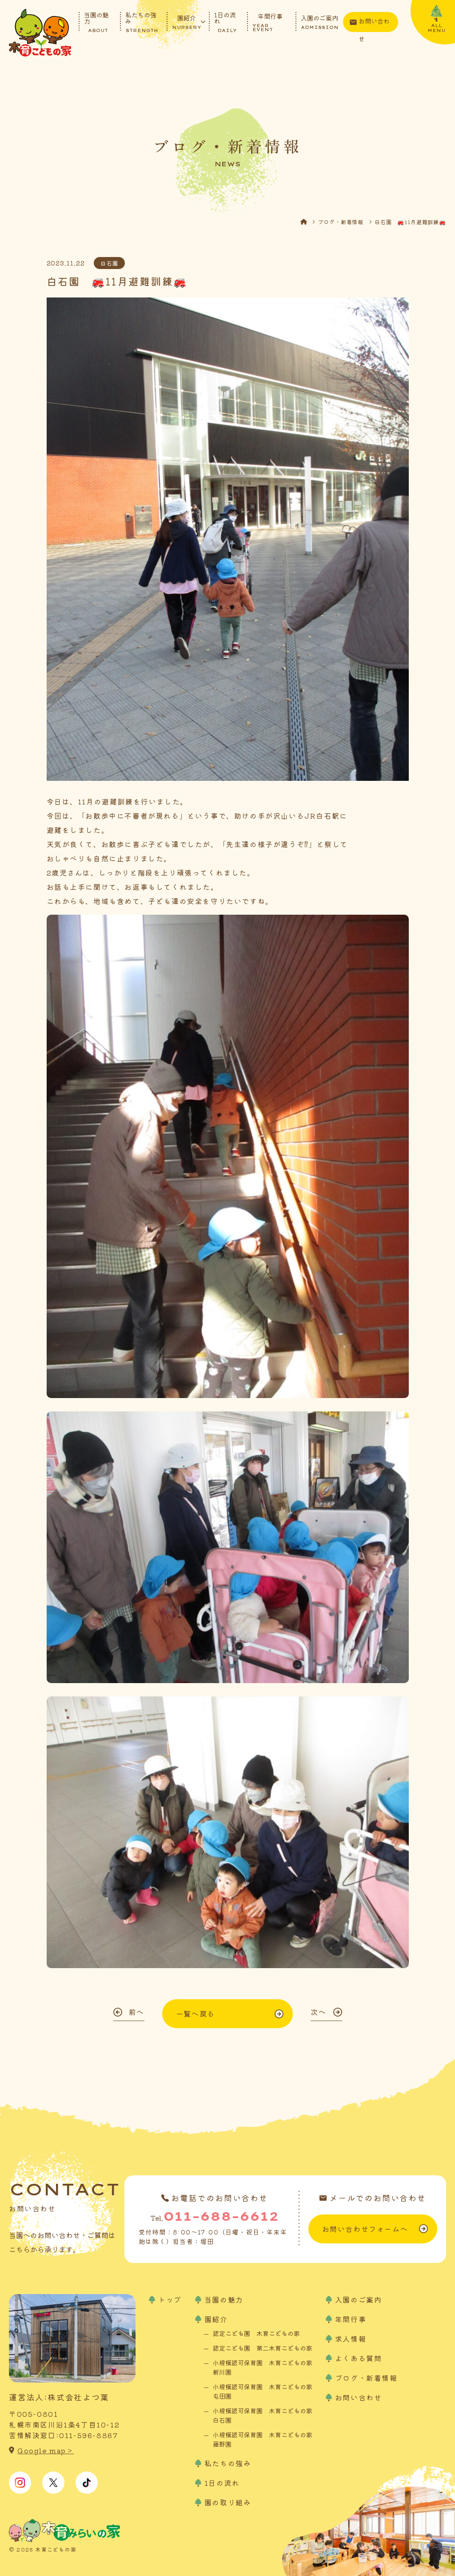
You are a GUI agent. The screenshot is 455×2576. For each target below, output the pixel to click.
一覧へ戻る (196, 2013)
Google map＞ (46, 2450)
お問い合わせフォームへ (365, 2229)
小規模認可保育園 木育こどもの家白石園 (263, 2415)
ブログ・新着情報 (341, 222)
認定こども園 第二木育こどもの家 (263, 2348)
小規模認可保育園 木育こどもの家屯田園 (263, 2391)
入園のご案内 (320, 22)
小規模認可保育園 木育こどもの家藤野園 (263, 2439)
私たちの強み (142, 22)
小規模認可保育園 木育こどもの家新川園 (263, 2367)
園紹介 (187, 22)
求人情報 (351, 2339)
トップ (170, 2299)
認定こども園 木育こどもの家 (256, 2333)
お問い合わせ (374, 24)
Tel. (214, 2216)
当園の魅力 (96, 22)
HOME (309, 222)
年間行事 (267, 22)
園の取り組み (228, 2502)
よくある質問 (359, 2358)
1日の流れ (226, 22)
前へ (137, 2012)
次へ (318, 2012)
